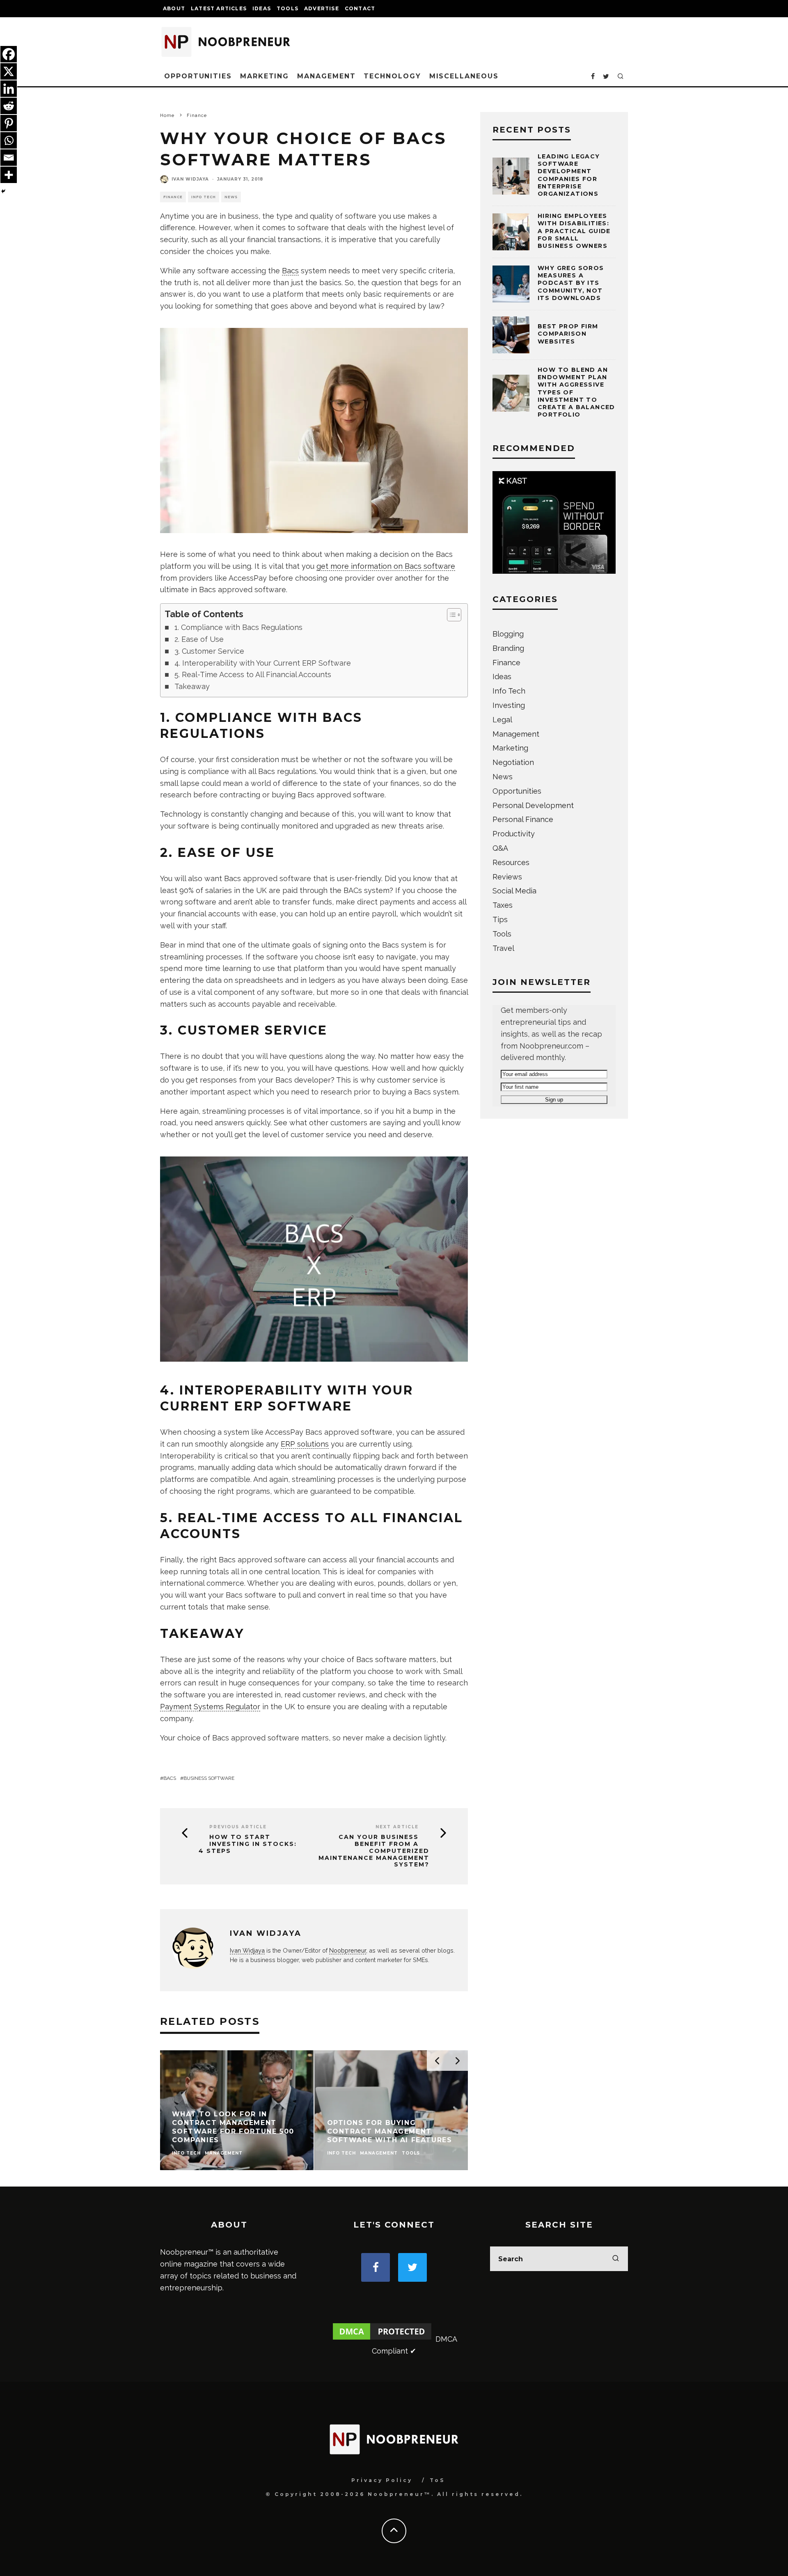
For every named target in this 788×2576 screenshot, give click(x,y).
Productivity (514, 834)
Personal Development (533, 805)
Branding (508, 648)
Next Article (397, 1827)
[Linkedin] (9, 89)
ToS (437, 2480)
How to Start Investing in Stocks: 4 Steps (248, 1844)
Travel (503, 948)
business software (209, 1778)
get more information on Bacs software (386, 566)
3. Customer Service (209, 651)
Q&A (500, 848)
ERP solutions (305, 1444)
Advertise (322, 8)
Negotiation (513, 762)
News (231, 197)
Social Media (514, 891)
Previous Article (238, 1827)
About (174, 8)
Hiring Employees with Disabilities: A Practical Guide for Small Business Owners (574, 231)
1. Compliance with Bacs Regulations (238, 627)
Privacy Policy (382, 2480)
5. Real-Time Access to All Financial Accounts (253, 674)
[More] (9, 175)
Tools (287, 8)
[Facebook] (9, 54)
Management (326, 76)
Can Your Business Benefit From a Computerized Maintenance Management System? (374, 1851)
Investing (509, 705)
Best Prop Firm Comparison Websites (568, 334)
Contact (360, 8)
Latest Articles (219, 8)
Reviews (507, 877)
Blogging (508, 634)
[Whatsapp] (9, 140)
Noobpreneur (348, 1950)
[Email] (9, 158)
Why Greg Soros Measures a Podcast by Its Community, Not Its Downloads (571, 283)
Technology (392, 76)
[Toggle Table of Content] (450, 615)
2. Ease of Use (199, 639)
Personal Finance (523, 819)
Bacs (290, 271)
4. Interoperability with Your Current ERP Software (263, 663)
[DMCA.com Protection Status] (382, 2339)
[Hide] (3, 191)
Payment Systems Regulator (210, 1707)
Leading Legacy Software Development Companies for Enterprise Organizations (569, 175)
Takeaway (192, 686)
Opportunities (198, 76)
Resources (511, 862)
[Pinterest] (9, 123)
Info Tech (204, 197)
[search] (616, 2259)
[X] (9, 71)
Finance (173, 197)
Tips (500, 919)
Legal (502, 720)
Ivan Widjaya (190, 179)
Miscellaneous (464, 76)
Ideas (262, 8)
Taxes (503, 905)
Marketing (265, 76)
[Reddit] (9, 106)
